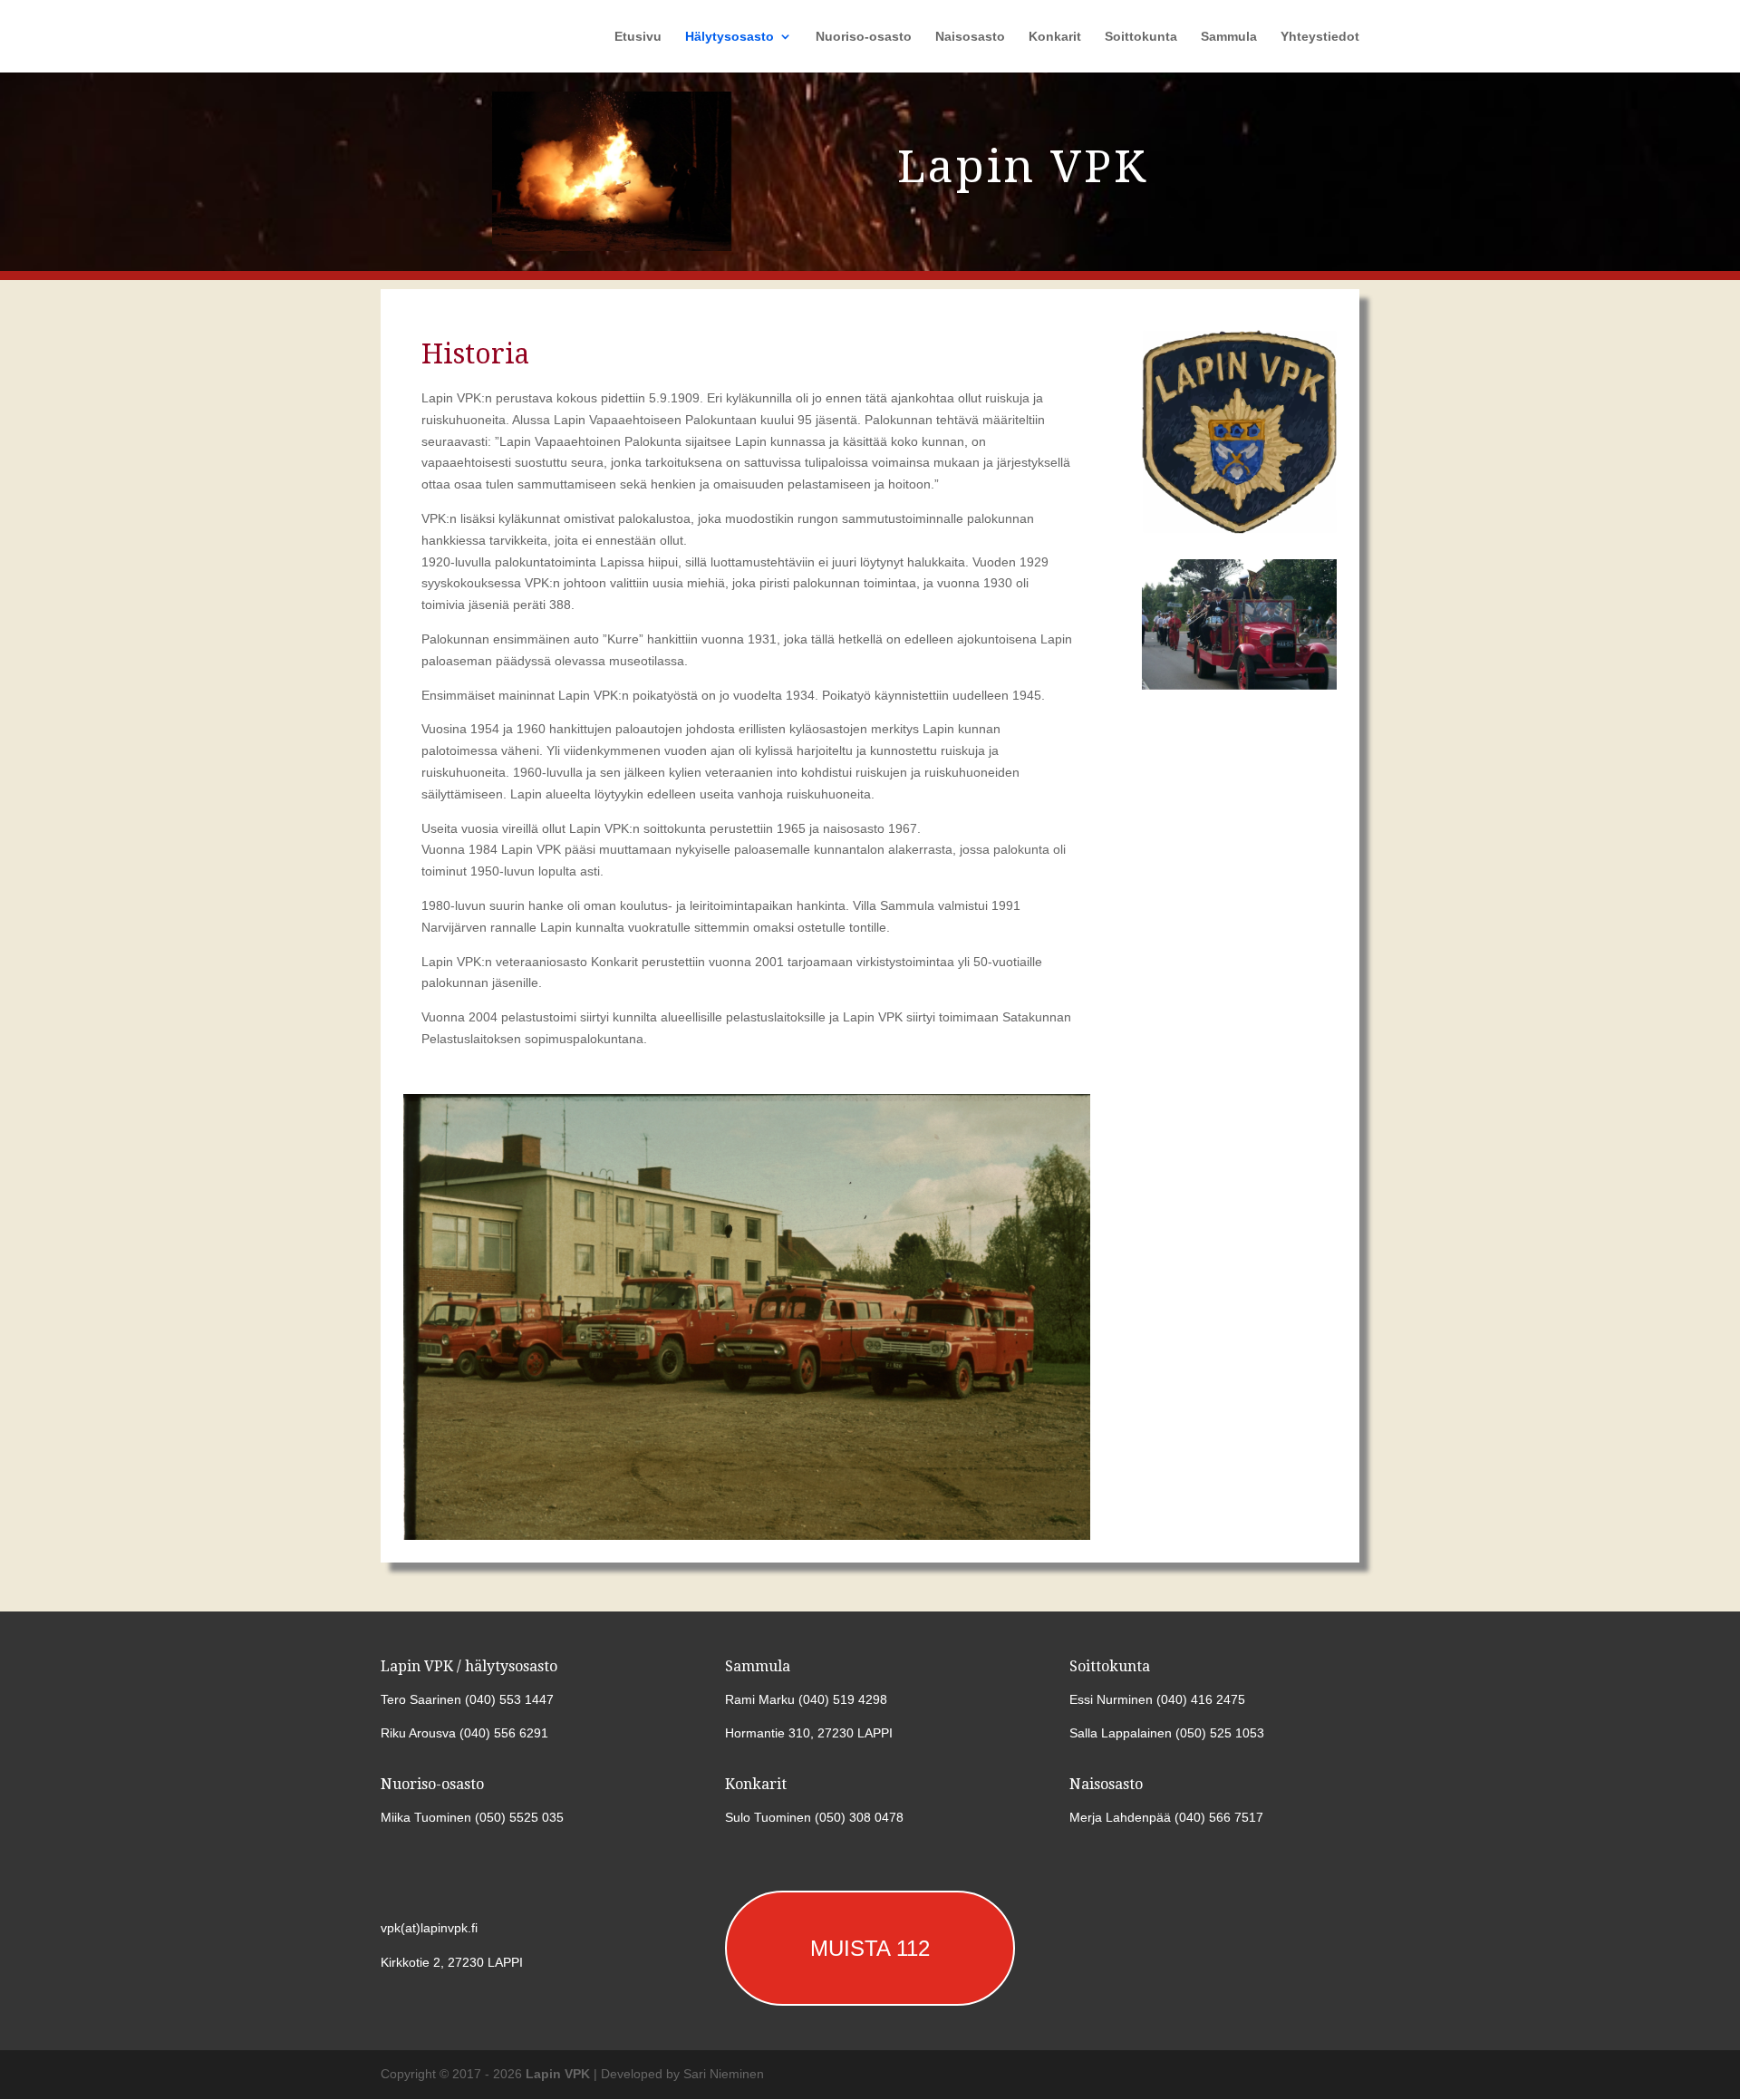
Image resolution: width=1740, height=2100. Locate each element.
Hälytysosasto (730, 37)
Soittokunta (1141, 37)
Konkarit (1055, 37)
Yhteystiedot (1320, 37)
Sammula (1229, 37)
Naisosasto (970, 37)
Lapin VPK (558, 2074)
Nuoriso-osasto (864, 37)
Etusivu (638, 37)
